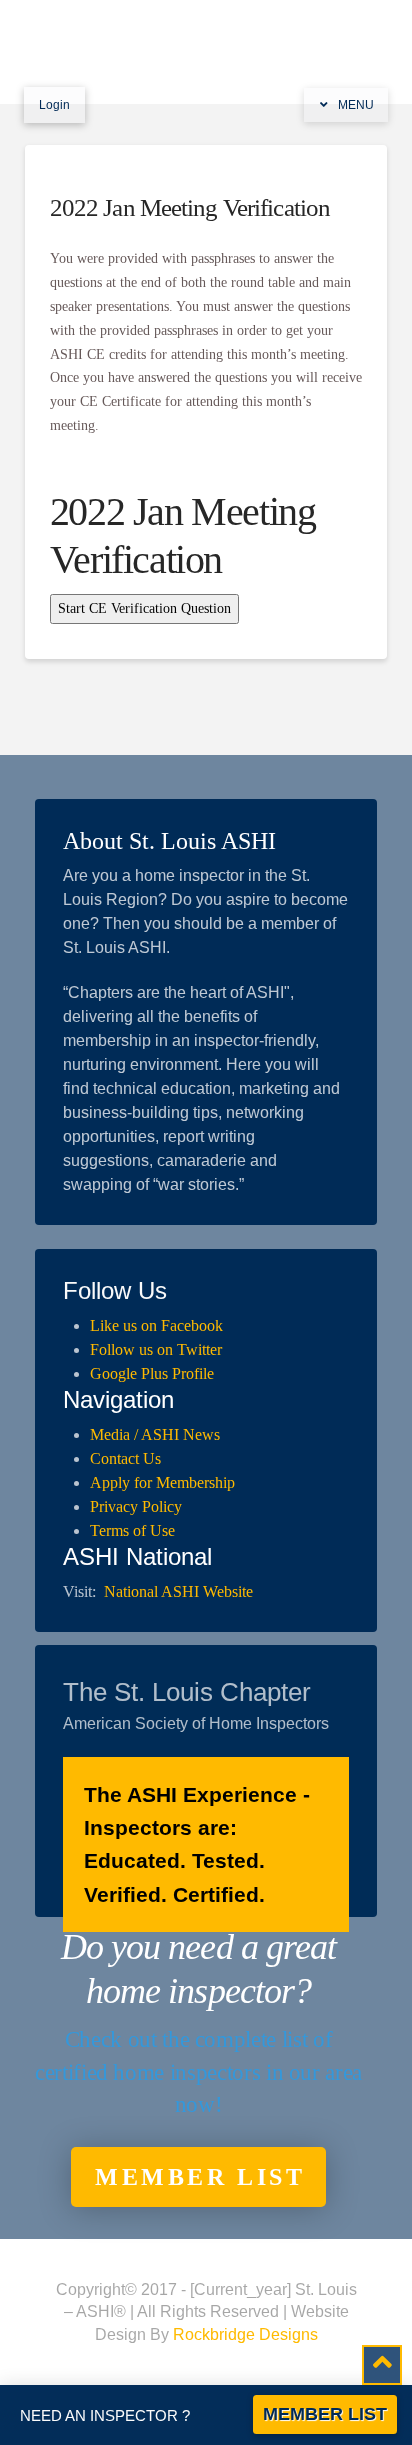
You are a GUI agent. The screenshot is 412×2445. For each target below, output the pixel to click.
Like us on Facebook (156, 1325)
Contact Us (125, 1458)
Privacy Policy (136, 1506)
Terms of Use (132, 1530)
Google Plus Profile (152, 1373)
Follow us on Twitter (156, 1349)
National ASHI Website (178, 1591)
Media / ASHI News (155, 1434)
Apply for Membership (162, 1482)
